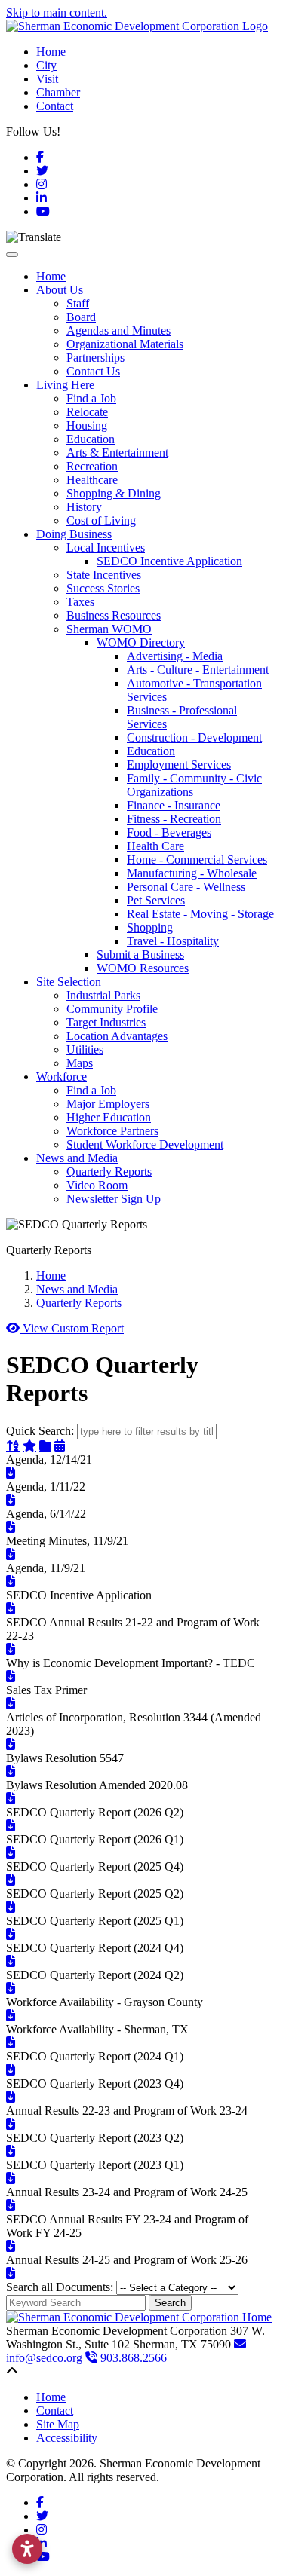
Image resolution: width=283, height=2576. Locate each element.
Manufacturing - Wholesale (192, 873)
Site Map (58, 2424)
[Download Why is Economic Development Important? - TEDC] (11, 1677)
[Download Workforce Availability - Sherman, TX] (11, 2043)
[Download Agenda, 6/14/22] (11, 1527)
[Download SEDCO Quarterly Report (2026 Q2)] (11, 1826)
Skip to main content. (57, 12)
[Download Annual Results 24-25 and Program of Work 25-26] (11, 2273)
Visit (47, 79)
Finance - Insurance (174, 805)
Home (51, 52)
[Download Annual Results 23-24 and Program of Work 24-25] (11, 2206)
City (46, 65)
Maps (80, 1063)
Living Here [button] (65, 385)
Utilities (85, 1049)
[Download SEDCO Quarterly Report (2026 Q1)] (11, 1853)
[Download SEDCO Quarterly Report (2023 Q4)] (11, 2097)
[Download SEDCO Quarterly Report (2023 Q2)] (11, 2151)
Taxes (80, 602)
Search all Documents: (60, 2287)
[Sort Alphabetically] (13, 1446)
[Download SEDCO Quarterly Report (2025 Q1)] (11, 1934)
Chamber (58, 92)
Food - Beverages (169, 832)
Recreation (92, 466)
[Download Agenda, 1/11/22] (11, 1500)
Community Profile (112, 1009)
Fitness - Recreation (174, 819)
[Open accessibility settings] (27, 2549)
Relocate (87, 412)
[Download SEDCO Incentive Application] (11, 1609)
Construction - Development (194, 737)
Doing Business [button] (74, 534)
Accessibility (67, 2438)
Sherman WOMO (109, 629)
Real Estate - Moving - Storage (200, 914)
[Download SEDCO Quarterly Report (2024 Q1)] (11, 2070)
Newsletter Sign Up (114, 1199)
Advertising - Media (175, 656)
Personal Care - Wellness (186, 887)
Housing (87, 425)
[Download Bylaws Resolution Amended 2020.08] (11, 1799)
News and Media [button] (77, 1158)
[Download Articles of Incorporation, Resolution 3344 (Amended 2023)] (11, 1744)
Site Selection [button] (69, 982)
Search (170, 2303)
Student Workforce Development (145, 1144)
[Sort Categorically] (45, 1446)
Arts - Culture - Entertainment (198, 670)
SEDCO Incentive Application (169, 561)
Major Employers (108, 1104)
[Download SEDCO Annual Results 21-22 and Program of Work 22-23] (11, 1649)
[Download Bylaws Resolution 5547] (11, 1771)
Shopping (150, 927)
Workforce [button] (62, 1077)
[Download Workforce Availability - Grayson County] (11, 2016)
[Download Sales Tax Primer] (11, 1704)
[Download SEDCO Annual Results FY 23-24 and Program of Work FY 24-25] (11, 2246)
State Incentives (104, 575)
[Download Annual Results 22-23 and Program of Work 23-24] (11, 2124)
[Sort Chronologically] (60, 1446)
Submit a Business (140, 955)
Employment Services (179, 765)
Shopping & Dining (114, 493)
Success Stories (103, 588)
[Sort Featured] (29, 1446)
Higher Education (109, 1117)
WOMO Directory (141, 642)
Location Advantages (117, 1036)
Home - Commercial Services (197, 860)
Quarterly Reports (109, 1172)
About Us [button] (60, 290)
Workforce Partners (112, 1131)
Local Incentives (106, 548)
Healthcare (92, 480)
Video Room (97, 1185)
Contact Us (93, 371)
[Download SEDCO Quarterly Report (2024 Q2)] (11, 1989)
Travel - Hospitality (173, 941)
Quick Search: (40, 1431)
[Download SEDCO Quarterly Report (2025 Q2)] (11, 1907)
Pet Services (156, 900)
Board (81, 317)
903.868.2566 (132, 2358)
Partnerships (95, 358)
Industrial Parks (103, 995)
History (84, 507)
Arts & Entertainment (117, 453)
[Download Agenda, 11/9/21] (11, 1582)
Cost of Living (101, 520)
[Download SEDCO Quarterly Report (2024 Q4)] (11, 1961)
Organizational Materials (125, 344)
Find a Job (91, 398)
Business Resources (114, 615)
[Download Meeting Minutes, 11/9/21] (11, 1554)
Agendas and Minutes (118, 330)
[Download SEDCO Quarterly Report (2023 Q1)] (11, 2178)
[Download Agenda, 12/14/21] (11, 1473)
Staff (78, 303)
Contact (55, 106)
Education (91, 439)
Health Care (155, 846)
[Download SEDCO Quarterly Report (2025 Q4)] (11, 1880)
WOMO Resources (143, 968)
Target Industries (106, 1022)
